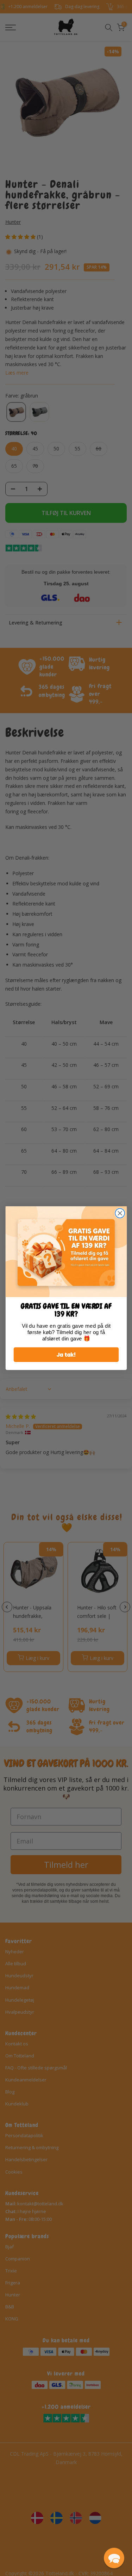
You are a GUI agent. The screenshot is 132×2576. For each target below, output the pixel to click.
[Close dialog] (120, 1213)
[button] (114, 2558)
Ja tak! (66, 1354)
